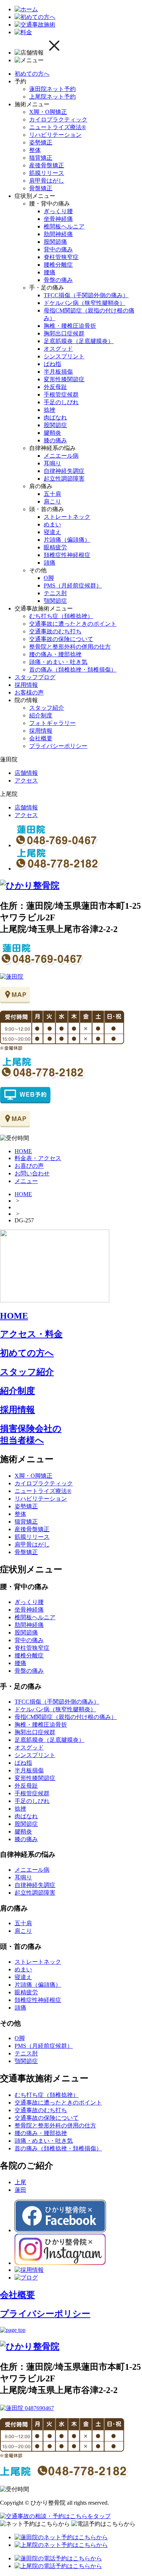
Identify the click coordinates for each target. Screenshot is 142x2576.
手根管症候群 (61, 395)
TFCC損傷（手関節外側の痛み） (86, 295)
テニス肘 (55, 593)
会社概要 (41, 738)
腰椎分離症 (58, 265)
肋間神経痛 (58, 234)
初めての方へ (32, 74)
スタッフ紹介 (47, 708)
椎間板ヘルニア (64, 226)
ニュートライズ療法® (58, 127)
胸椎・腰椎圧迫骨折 (70, 326)
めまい (52, 524)
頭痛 (50, 563)
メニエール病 (61, 456)
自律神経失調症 (64, 471)
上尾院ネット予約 (52, 97)
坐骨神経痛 (58, 219)
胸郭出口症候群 (64, 333)
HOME (23, 1194)
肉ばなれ (55, 417)
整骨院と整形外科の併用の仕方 (70, 647)
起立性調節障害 (64, 479)
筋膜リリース (47, 173)
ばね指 (52, 364)
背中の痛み (58, 249)
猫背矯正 (41, 158)
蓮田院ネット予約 (52, 89)
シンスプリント (64, 356)
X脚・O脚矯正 (48, 112)
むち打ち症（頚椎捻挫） (61, 616)
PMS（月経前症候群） (73, 586)
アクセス (26, 781)
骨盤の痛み (58, 280)
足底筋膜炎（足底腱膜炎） (79, 341)
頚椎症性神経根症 (67, 555)
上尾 (20, 2182)
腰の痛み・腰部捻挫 (55, 654)
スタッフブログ (35, 677)
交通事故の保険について (61, 639)
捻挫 (50, 410)
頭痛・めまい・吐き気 (58, 662)
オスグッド (58, 349)
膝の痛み (55, 440)
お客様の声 (29, 692)
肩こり (52, 501)
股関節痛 (55, 242)
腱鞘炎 (52, 433)
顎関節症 (55, 601)
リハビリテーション (55, 135)
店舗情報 (26, 773)
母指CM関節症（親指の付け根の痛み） (66, 1717)
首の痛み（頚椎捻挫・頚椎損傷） (73, 670)
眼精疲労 (55, 547)
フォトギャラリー (52, 723)
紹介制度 (41, 715)
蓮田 (20, 2190)
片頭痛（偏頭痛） (67, 540)
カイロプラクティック (58, 120)
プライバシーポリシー (58, 746)
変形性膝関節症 (64, 379)
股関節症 (55, 425)
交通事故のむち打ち (55, 631)
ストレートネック (67, 517)
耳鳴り (52, 463)
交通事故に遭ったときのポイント (73, 624)
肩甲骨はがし (47, 181)
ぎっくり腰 (58, 211)
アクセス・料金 (31, 1334)
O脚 (49, 578)
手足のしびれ (61, 402)
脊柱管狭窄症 (61, 257)
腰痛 (50, 272)
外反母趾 (55, 387)
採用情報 (26, 685)
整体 (35, 150)
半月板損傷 (58, 372)
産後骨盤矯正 (47, 165)
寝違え (52, 532)
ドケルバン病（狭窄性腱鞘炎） (84, 303)
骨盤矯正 (41, 188)
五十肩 (52, 494)
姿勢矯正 (41, 142)
